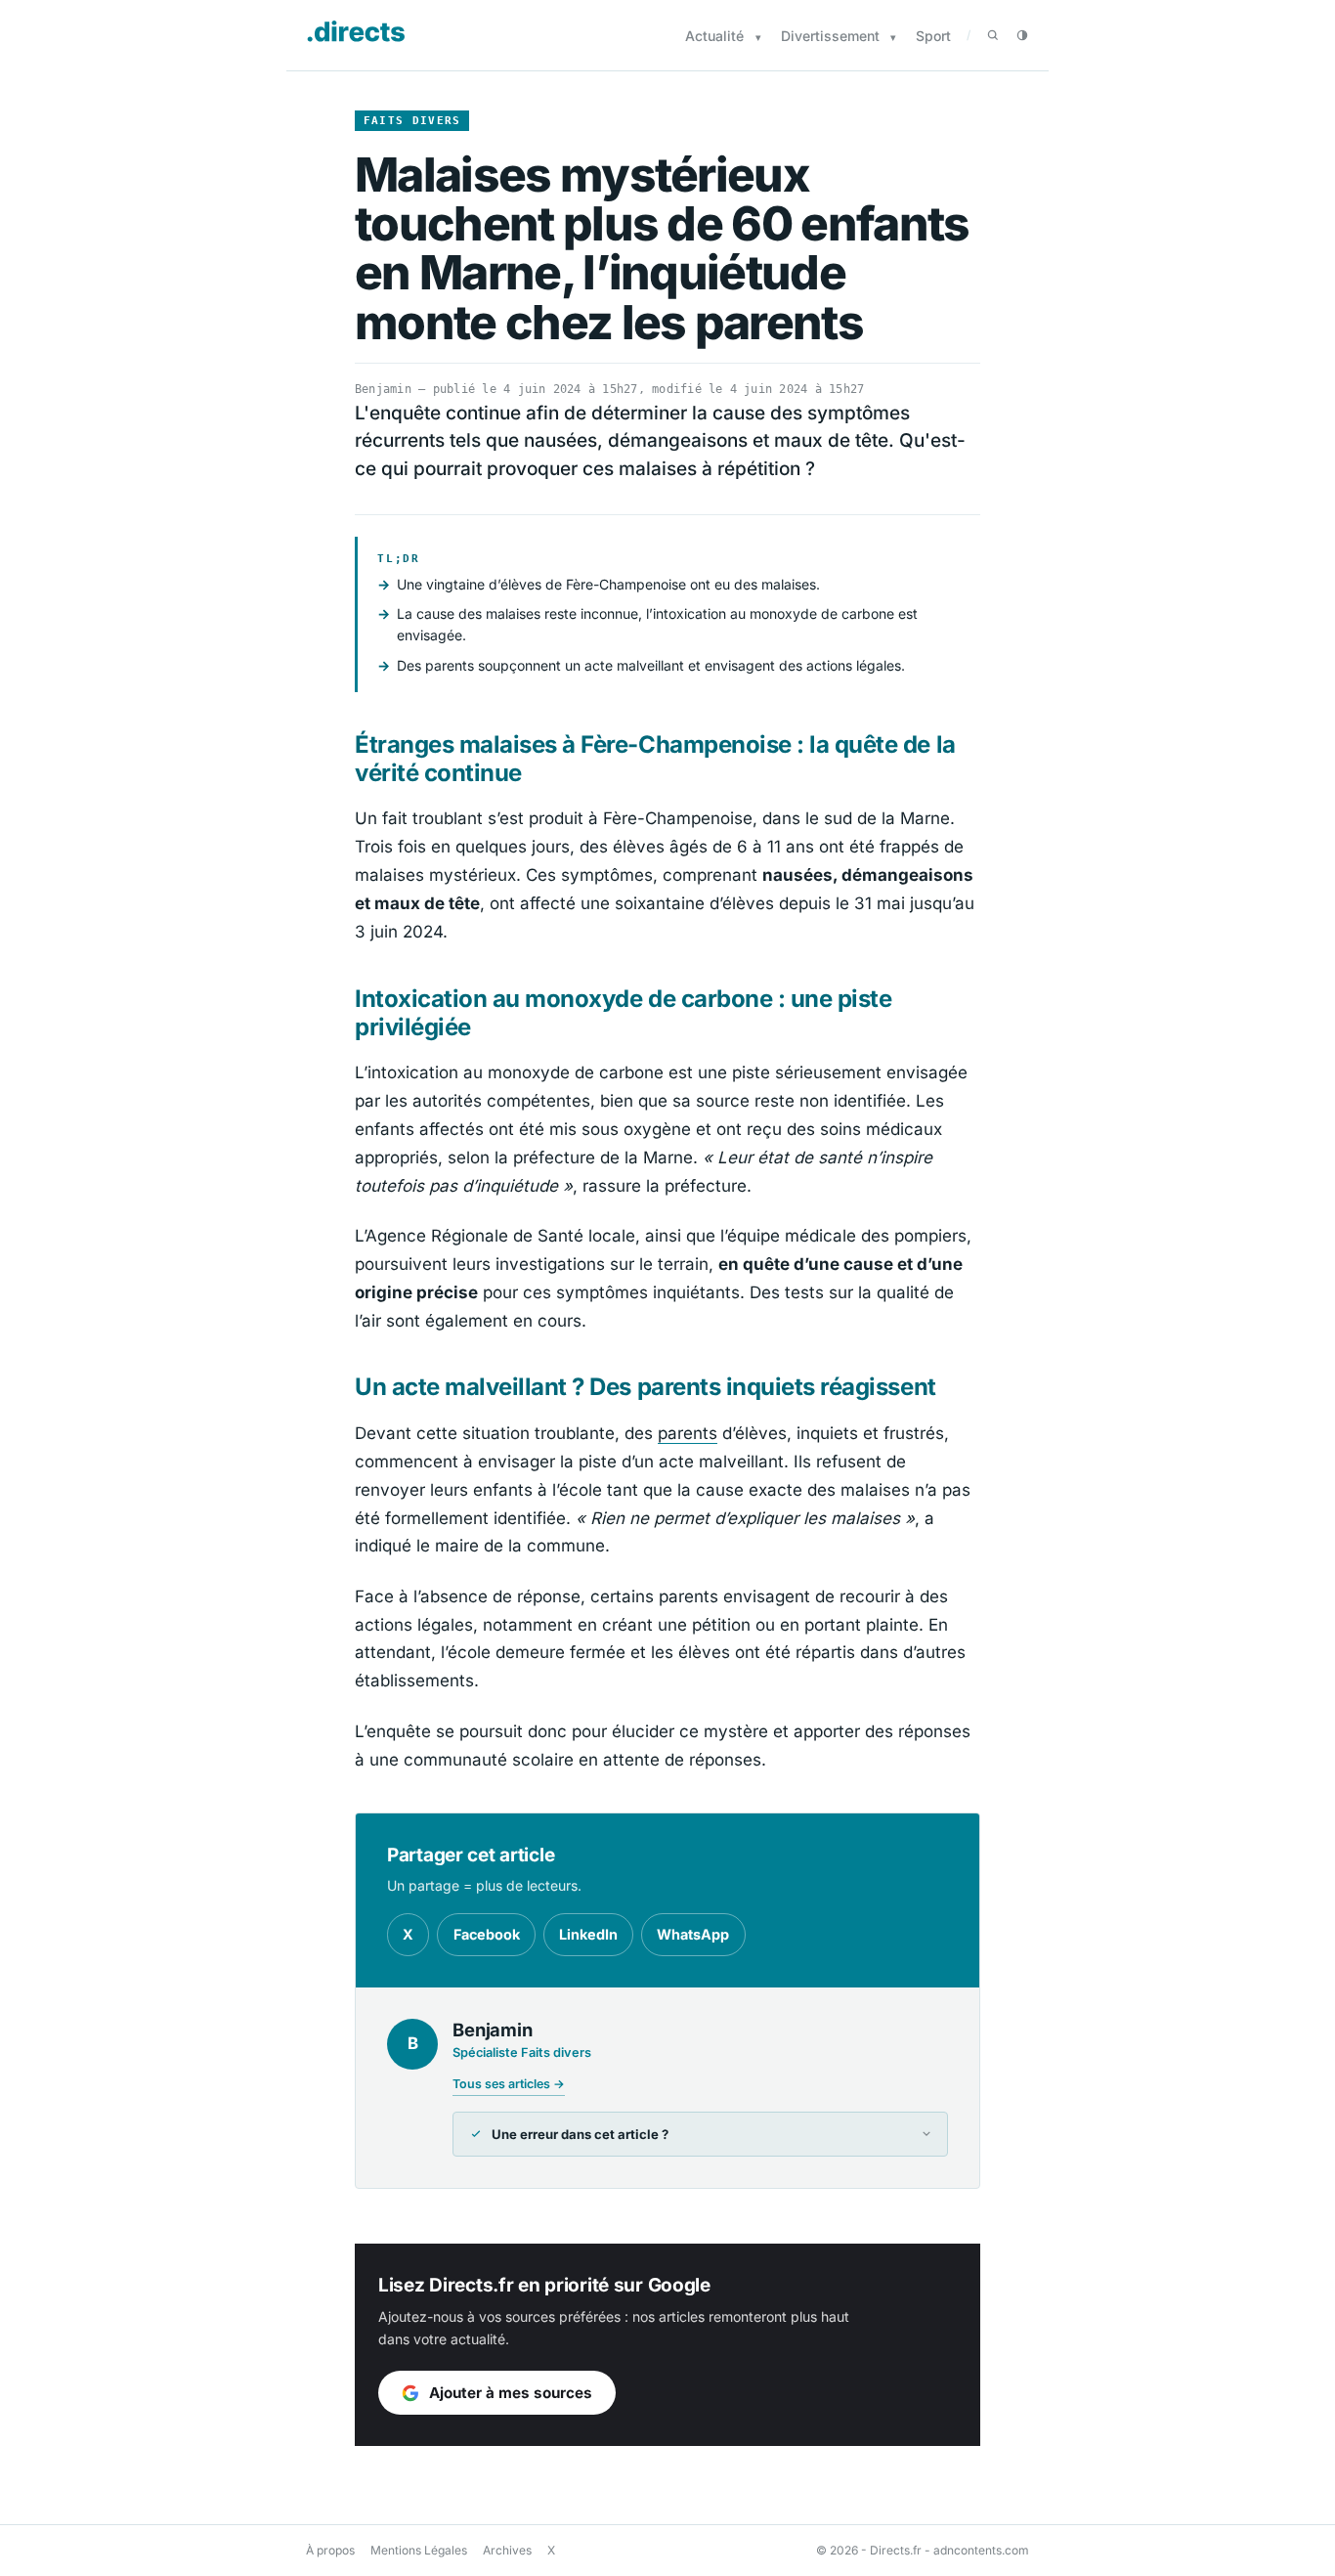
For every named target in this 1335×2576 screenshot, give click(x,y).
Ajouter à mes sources (511, 2393)
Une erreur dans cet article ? (580, 2134)
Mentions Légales (419, 2550)
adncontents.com (981, 2550)
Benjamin (383, 389)
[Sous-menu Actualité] (758, 38)
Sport (933, 36)
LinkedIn (588, 1934)
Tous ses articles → (509, 2084)
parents (688, 1433)
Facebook (487, 1934)
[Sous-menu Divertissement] (893, 38)
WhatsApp (693, 1934)
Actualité (714, 36)
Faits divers (412, 121)
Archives (507, 2550)
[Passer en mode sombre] (1022, 35)
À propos (330, 2550)
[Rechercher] (993, 35)
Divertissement (830, 36)
